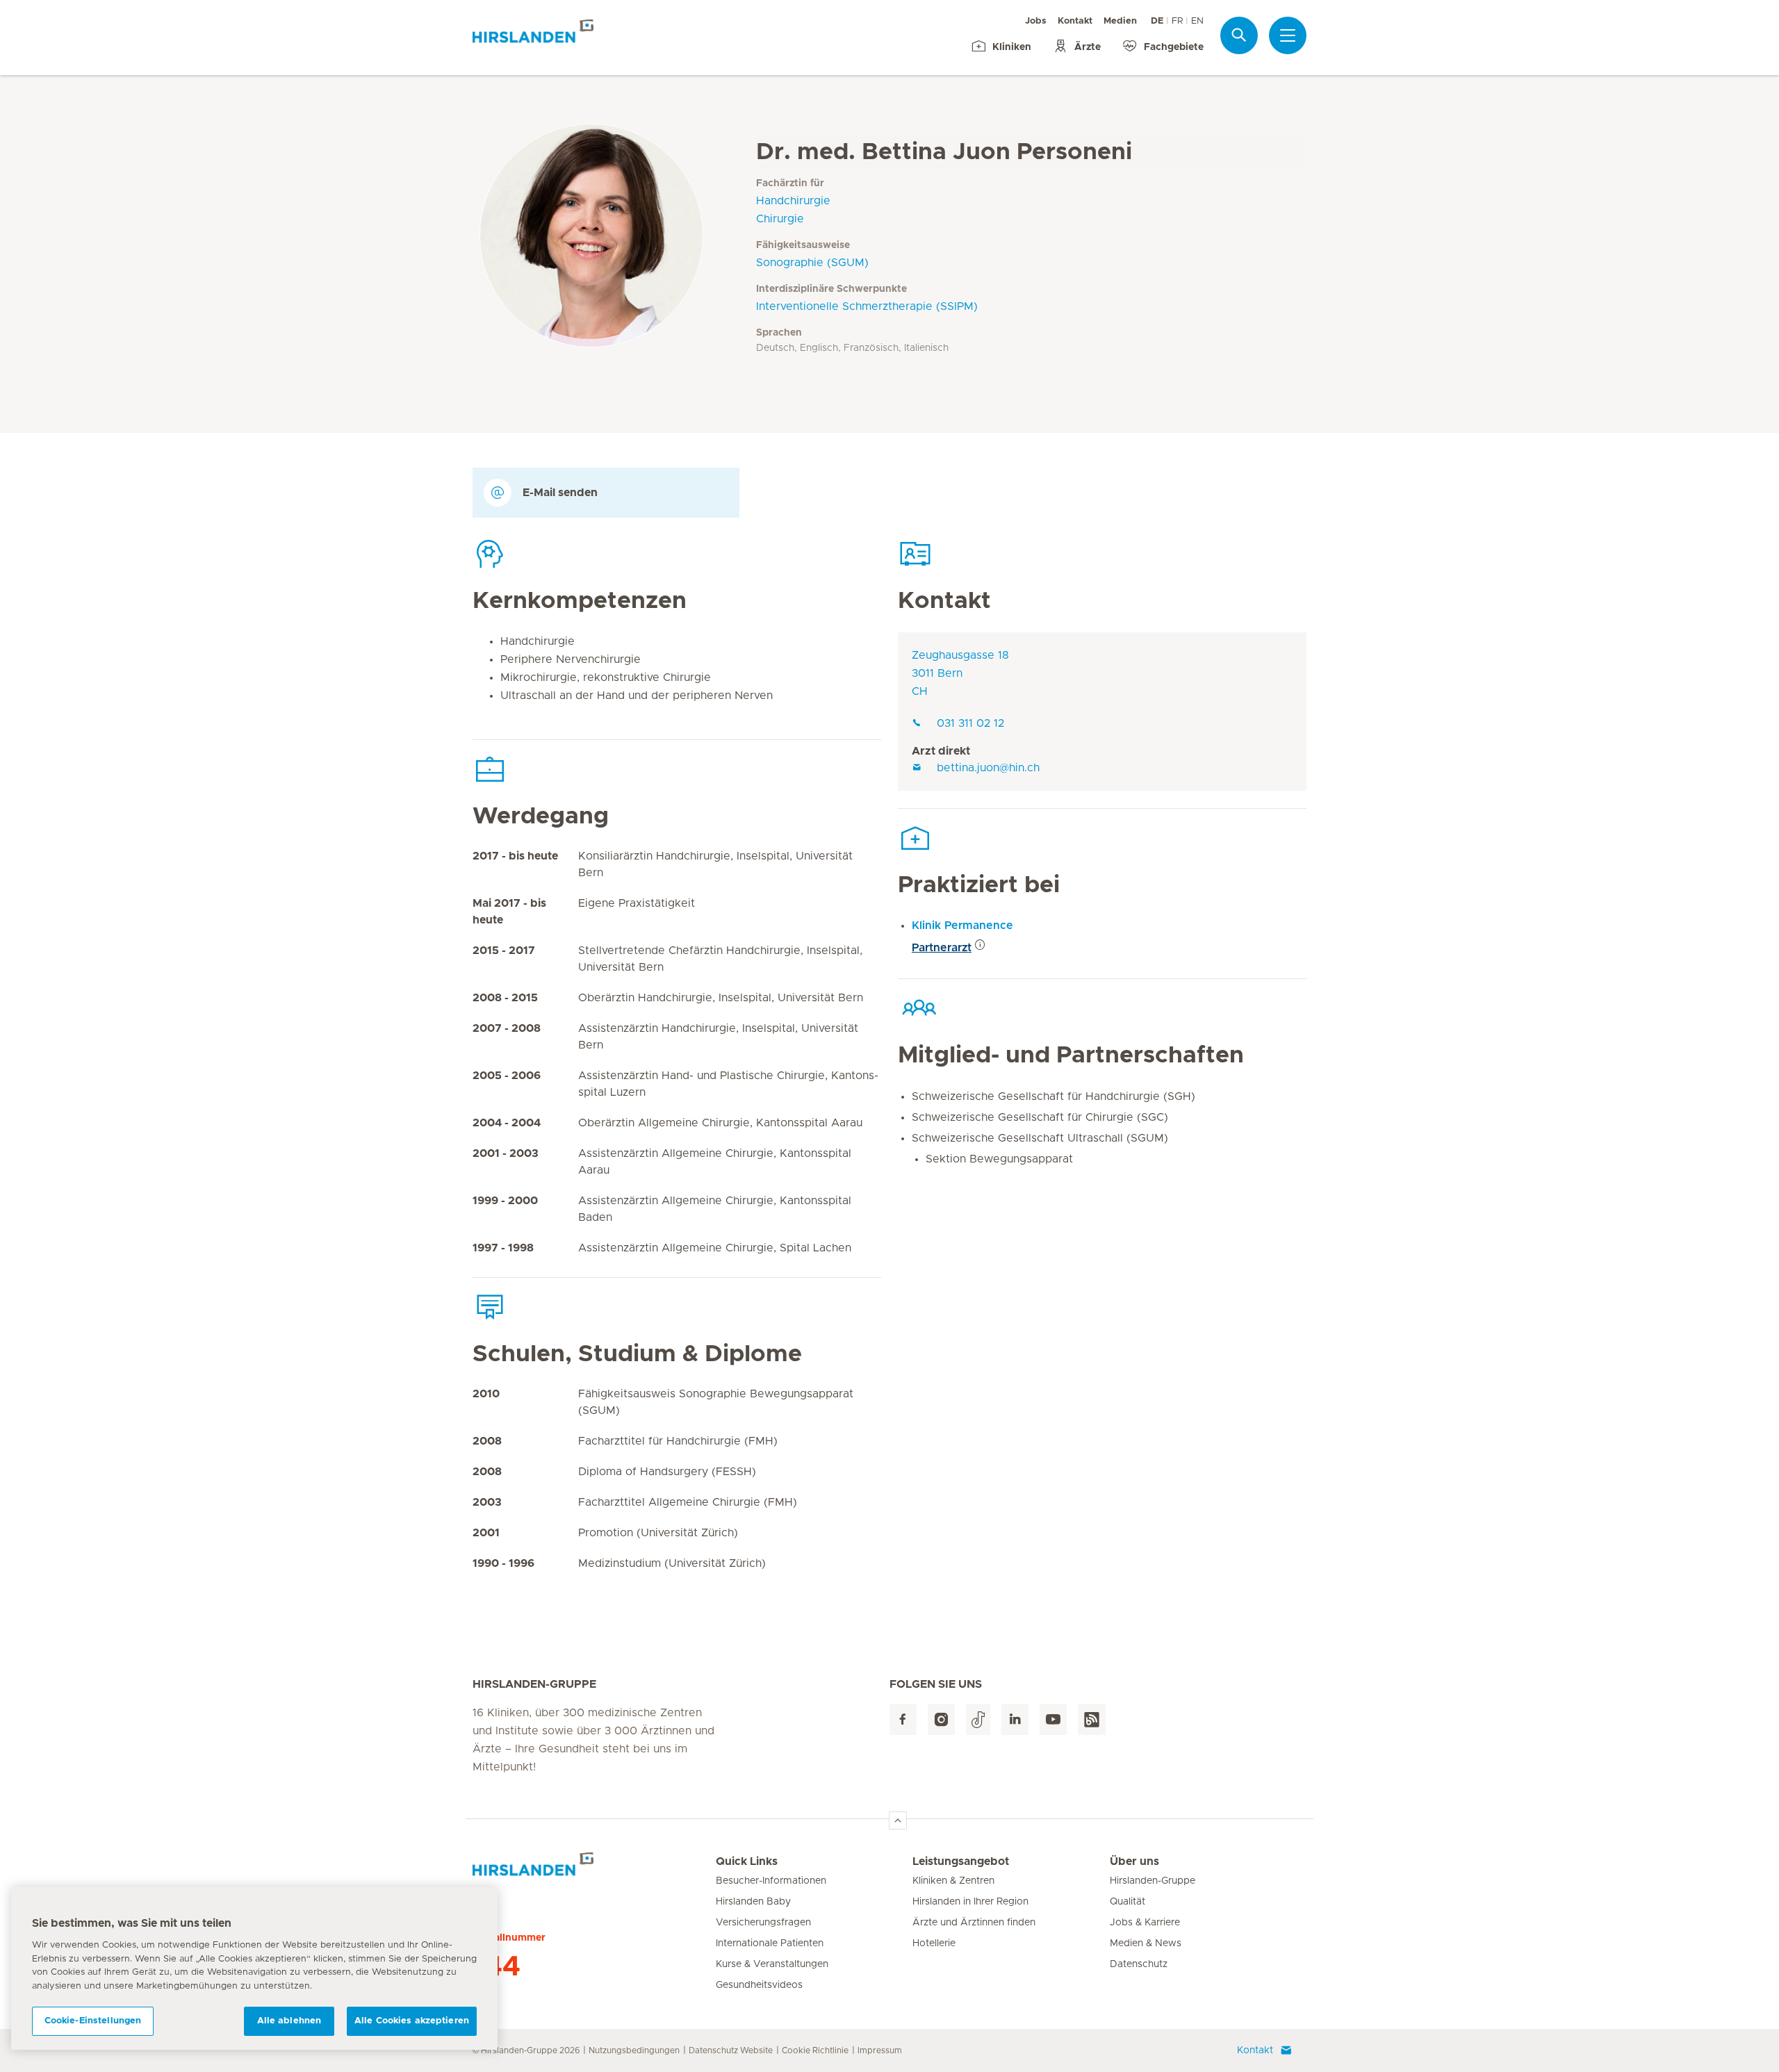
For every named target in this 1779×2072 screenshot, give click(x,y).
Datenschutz (1139, 1964)
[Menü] (1288, 35)
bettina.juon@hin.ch (988, 768)
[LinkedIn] (1015, 1719)
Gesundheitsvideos (759, 1985)
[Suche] (1239, 35)
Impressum (880, 2050)
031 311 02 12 (970, 723)
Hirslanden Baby (753, 1902)
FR (1177, 21)
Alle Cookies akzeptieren (412, 2021)
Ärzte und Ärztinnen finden (974, 1923)
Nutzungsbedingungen (634, 2050)
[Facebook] (903, 1719)
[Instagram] (941, 1719)
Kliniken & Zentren (953, 1881)
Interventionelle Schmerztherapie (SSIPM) (867, 306)
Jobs (1036, 21)
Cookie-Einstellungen (93, 2021)
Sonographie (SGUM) (812, 263)
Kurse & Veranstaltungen (772, 1964)
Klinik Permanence (962, 926)
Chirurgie (780, 219)
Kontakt (1075, 21)
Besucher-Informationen (771, 1881)
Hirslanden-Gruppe (1153, 1881)
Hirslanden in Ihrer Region (970, 1902)
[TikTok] (978, 1719)
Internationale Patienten (770, 1943)
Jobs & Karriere (1145, 1923)
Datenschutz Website (731, 2050)
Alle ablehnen (289, 2021)
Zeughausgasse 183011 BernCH (960, 673)
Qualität (1128, 1902)
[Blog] (1092, 1719)
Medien (1120, 21)
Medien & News (1146, 1943)
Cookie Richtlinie (815, 2050)
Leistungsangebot (961, 1861)
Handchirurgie (793, 201)
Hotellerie (934, 1943)
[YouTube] (1053, 1719)
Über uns (1134, 1861)
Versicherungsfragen (763, 1923)
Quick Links (747, 1861)
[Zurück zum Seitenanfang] (898, 1820)
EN (1197, 21)
